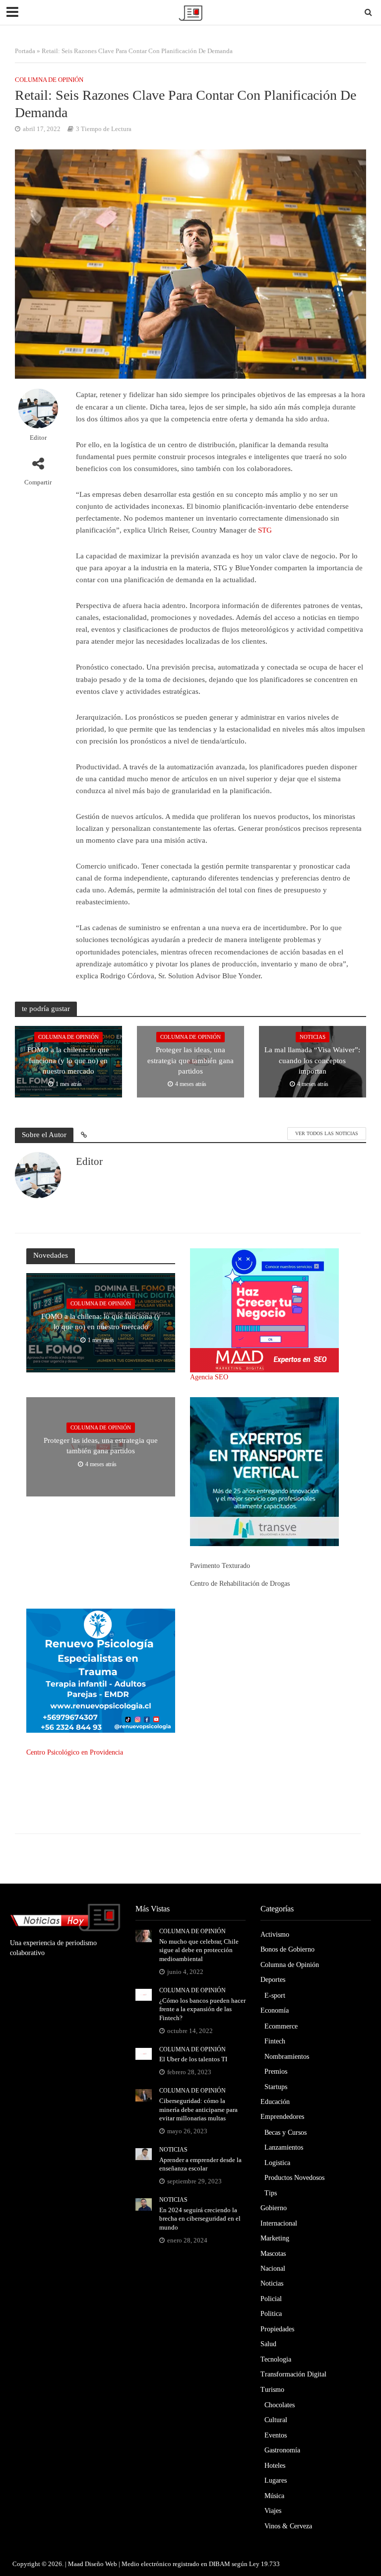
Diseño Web (101, 2564)
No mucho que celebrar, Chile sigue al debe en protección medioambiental (199, 1950)
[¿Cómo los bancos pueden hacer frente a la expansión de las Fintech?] (144, 1994)
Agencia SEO (209, 1377)
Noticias (313, 1037)
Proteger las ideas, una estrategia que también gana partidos (190, 1060)
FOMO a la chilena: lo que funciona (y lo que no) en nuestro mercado (68, 1060)
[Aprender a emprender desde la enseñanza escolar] (144, 2153)
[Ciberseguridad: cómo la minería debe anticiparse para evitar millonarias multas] (144, 2095)
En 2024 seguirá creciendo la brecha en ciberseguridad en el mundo (200, 2219)
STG (265, 530)
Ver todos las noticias (327, 1133)
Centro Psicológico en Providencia (75, 1752)
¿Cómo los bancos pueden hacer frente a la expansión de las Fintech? (202, 2009)
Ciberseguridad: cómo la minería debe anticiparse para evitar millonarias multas (198, 2109)
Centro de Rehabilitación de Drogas (240, 1584)
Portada (25, 51)
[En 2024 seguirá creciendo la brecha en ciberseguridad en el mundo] (144, 2203)
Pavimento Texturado (220, 1566)
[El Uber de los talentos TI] (144, 2053)
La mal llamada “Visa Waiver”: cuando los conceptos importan (312, 1060)
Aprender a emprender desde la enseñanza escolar (200, 2164)
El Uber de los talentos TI (193, 2059)
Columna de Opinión (49, 80)
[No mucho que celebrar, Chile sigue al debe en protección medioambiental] (144, 1935)
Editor (38, 438)
